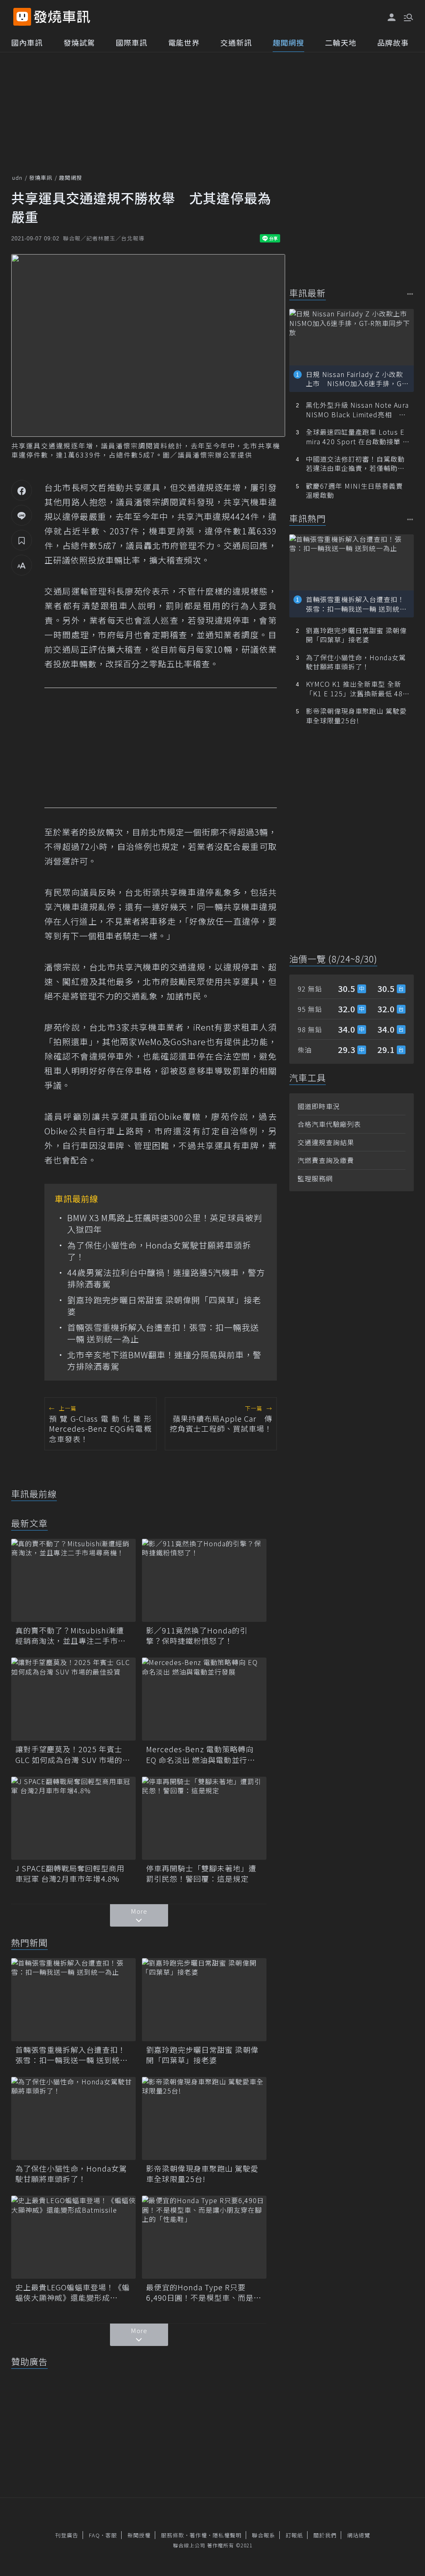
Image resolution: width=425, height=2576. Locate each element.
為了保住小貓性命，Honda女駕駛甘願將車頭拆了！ (159, 1251)
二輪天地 (341, 42)
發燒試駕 (79, 42)
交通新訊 (236, 42)
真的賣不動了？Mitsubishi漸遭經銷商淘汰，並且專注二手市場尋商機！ (71, 1636)
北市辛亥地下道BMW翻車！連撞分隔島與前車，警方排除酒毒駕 (164, 1361)
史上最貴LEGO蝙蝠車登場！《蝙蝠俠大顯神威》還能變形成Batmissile (73, 2292)
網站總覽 (359, 2535)
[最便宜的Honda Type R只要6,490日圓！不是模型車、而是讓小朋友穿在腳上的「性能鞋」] (204, 2237)
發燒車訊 (41, 178)
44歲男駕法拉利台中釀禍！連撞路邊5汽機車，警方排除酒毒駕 (166, 1278)
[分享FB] (22, 490)
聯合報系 (264, 2535)
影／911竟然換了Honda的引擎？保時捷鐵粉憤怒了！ (197, 1636)
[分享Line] (22, 515)
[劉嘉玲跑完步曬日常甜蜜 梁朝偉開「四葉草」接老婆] (204, 2000)
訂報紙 (294, 2535)
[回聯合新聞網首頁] (22, 17)
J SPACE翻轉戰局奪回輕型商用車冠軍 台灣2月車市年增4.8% (70, 1873)
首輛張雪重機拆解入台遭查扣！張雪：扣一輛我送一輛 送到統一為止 (163, 1333)
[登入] (392, 17)
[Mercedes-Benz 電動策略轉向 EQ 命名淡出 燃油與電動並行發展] (204, 1699)
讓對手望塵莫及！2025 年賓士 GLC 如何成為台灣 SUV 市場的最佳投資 (73, 1754)
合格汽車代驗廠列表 (329, 1124)
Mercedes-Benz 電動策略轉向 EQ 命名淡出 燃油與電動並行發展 (201, 1754)
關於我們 (325, 2535)
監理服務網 (315, 1178)
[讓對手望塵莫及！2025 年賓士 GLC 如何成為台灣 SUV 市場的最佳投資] (73, 1699)
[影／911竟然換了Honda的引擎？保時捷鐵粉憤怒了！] (204, 1580)
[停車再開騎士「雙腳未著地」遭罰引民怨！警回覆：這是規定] (204, 1818)
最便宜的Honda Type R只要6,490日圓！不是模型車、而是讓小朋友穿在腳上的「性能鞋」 (204, 2292)
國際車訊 (132, 42)
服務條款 (173, 2535)
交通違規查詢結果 (326, 1142)
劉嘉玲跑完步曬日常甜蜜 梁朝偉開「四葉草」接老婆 (164, 1306)
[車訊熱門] (410, 519)
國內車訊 (27, 42)
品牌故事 (393, 42)
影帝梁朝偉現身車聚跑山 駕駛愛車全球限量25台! (202, 2174)
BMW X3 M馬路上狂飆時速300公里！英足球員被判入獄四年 (165, 1224)
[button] (408, 17)
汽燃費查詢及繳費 (326, 1160)
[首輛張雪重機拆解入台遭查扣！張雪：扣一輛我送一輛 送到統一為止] (73, 2000)
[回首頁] (62, 17)
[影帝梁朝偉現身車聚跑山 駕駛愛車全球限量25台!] (204, 2118)
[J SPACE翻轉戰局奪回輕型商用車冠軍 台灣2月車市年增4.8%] (73, 1818)
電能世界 (184, 42)
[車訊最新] (410, 294)
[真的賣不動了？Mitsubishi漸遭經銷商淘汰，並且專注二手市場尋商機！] (73, 1580)
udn (17, 178)
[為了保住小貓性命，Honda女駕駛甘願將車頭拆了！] (73, 2118)
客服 (111, 2535)
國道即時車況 (319, 1106)
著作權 (198, 2535)
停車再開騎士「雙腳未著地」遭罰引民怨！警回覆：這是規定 (201, 1873)
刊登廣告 (67, 2535)
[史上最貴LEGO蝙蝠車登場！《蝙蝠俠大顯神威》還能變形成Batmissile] (73, 2237)
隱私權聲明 (227, 2535)
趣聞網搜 (288, 42)
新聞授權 (139, 2535)
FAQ (94, 2535)
